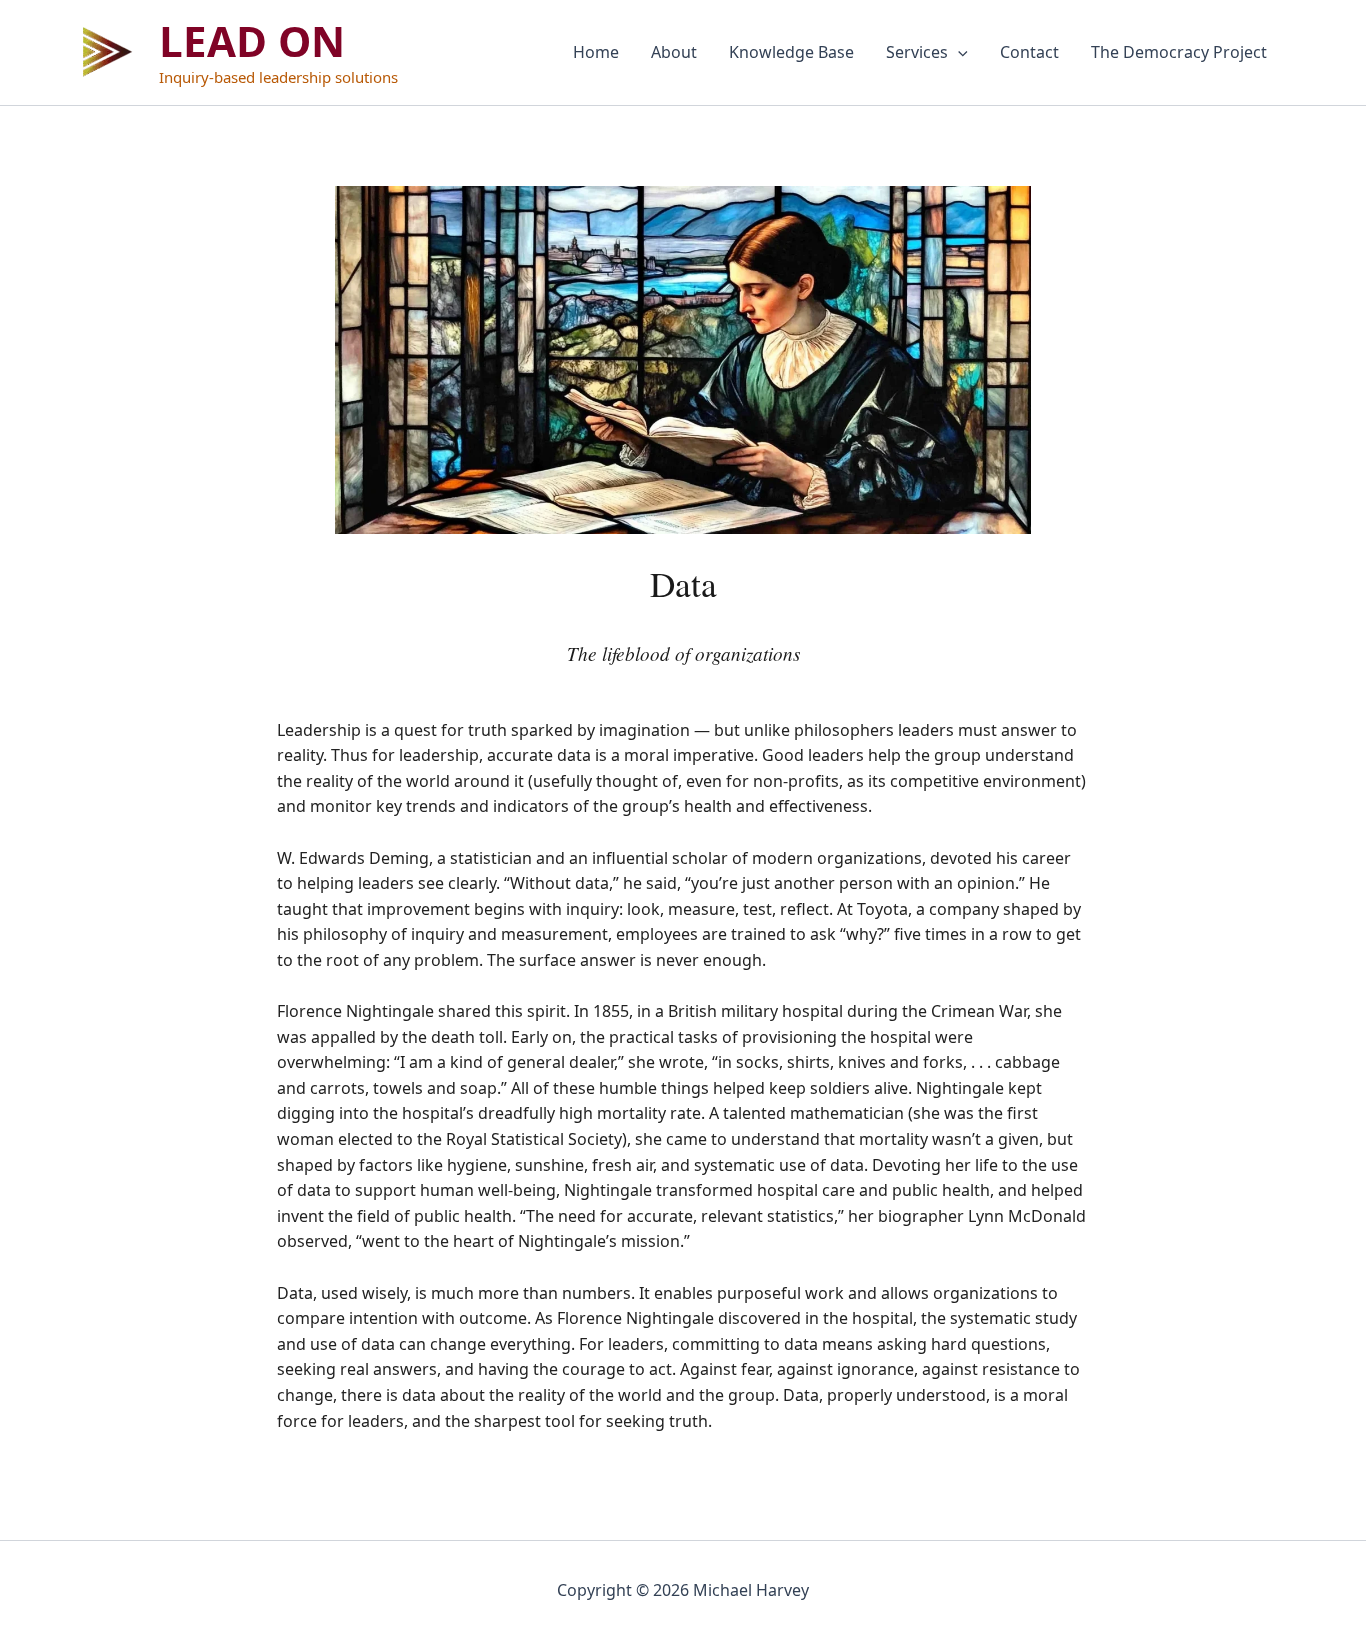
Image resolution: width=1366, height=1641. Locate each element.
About (674, 52)
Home (596, 52)
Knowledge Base (791, 52)
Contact (1029, 52)
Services (917, 52)
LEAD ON (252, 40)
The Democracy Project (1179, 52)
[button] (958, 52)
